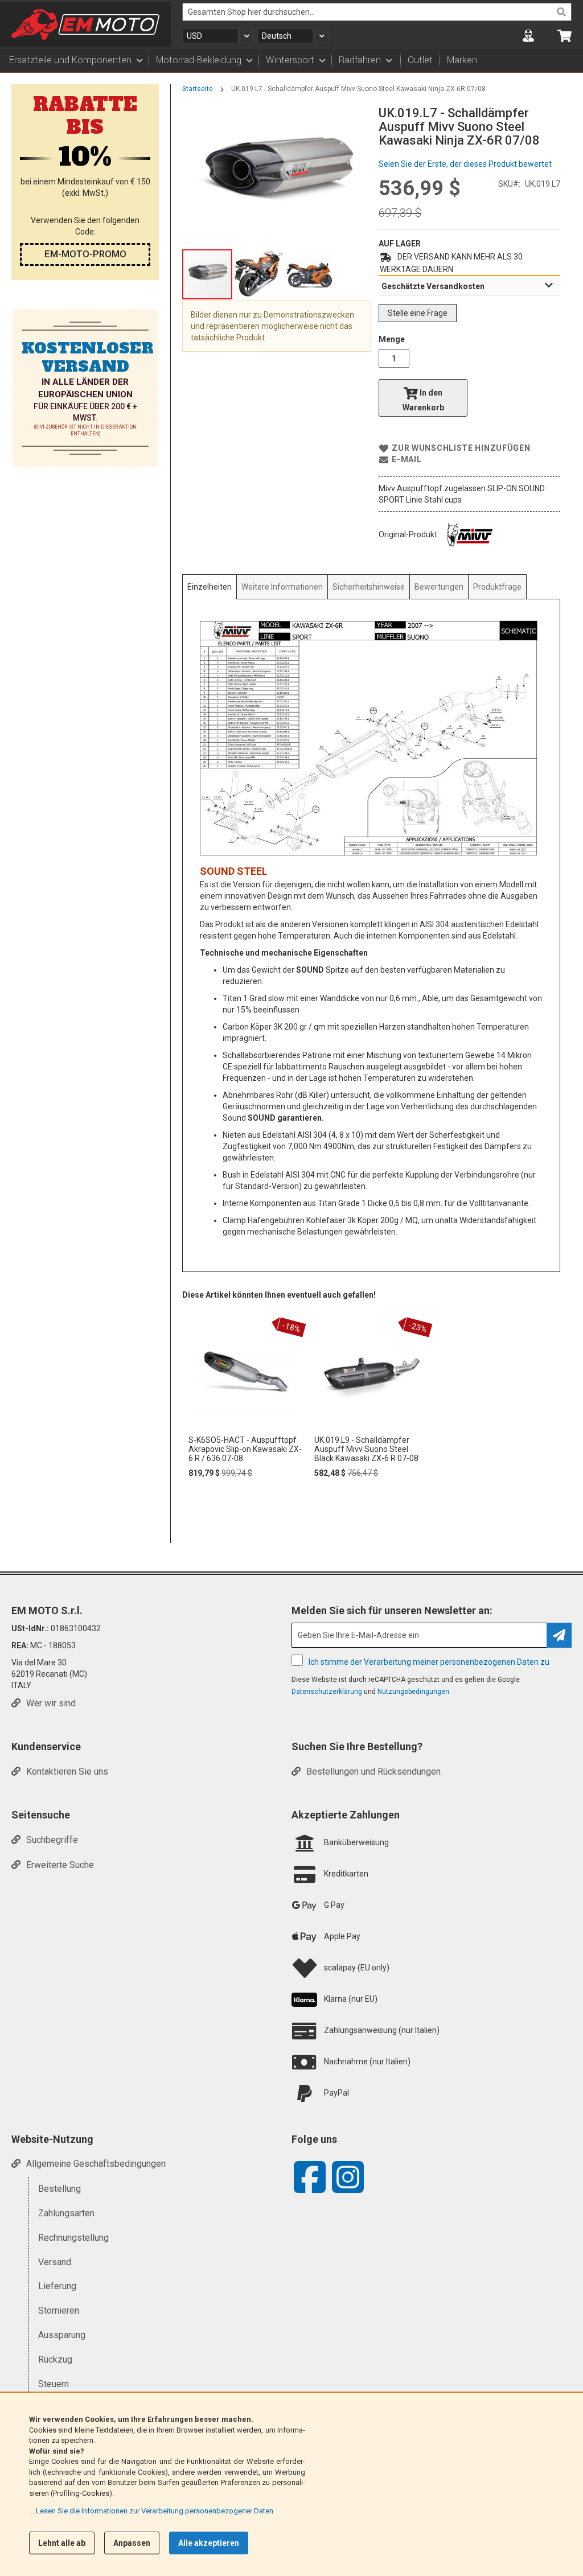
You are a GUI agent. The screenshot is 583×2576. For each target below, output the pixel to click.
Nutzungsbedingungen (413, 1692)
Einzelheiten (210, 587)
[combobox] (377, 12)
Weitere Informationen (282, 587)
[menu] (291, 60)
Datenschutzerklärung (327, 1692)
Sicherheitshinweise (369, 587)
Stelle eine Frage (418, 313)
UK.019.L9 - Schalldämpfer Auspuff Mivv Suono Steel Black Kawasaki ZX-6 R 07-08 (366, 1449)
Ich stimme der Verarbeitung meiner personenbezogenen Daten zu (429, 1662)
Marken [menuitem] (462, 60)
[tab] (469, 286)
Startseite (198, 89)
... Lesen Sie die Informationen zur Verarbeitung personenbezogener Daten (151, 2511)
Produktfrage (497, 587)
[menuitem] (75, 60)
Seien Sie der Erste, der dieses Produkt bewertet (465, 164)
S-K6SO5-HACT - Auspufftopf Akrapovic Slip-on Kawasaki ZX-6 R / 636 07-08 (245, 1449)
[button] (218, 36)
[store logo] (85, 24)
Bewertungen (439, 587)
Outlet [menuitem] (420, 60)
